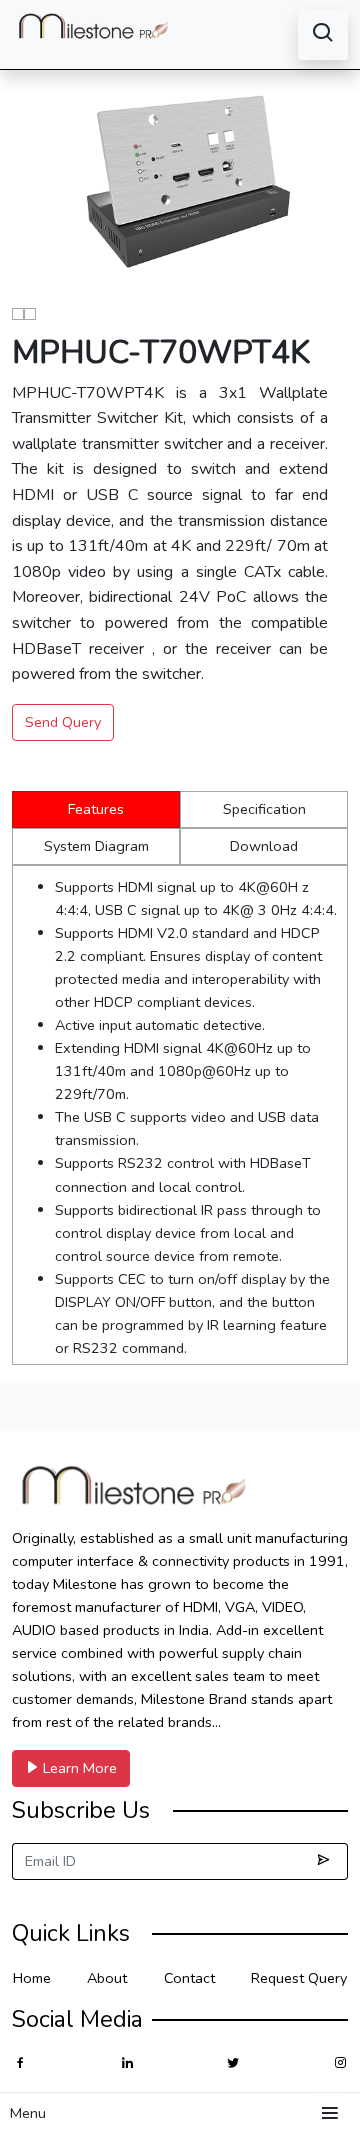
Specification (264, 809)
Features (96, 809)
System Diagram (96, 846)
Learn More (78, 1768)
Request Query (299, 1978)
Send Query (63, 722)
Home (32, 1978)
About (107, 1978)
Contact (189, 1978)
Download (264, 846)
